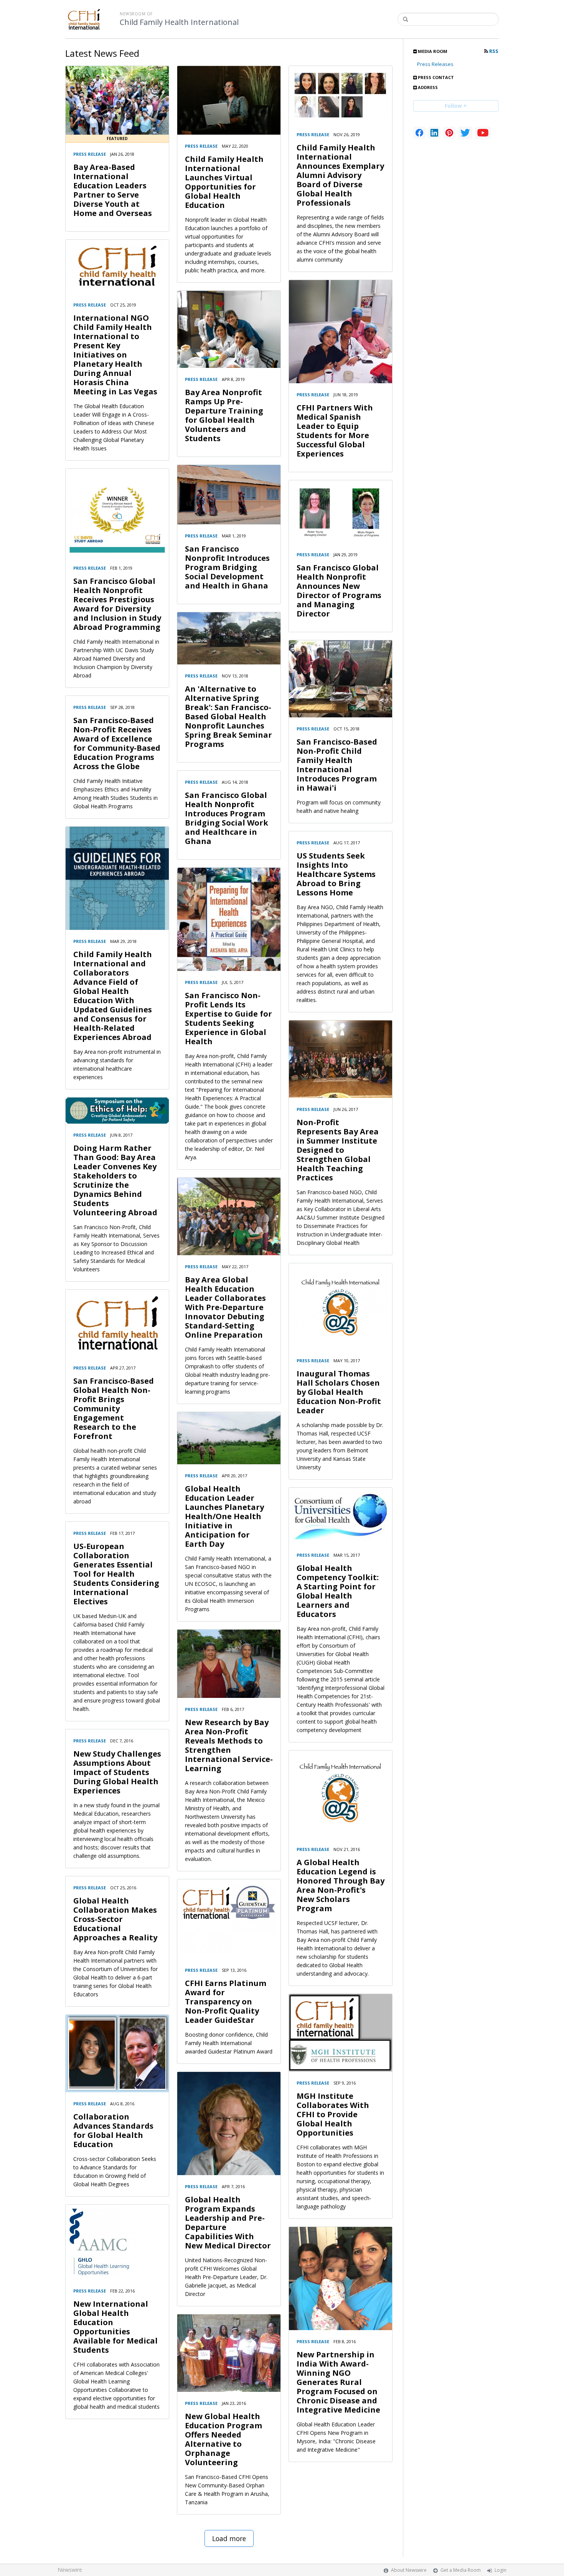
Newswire (70, 2570)
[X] (465, 133)
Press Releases (435, 64)
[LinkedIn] (434, 133)
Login (501, 2570)
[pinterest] (449, 133)
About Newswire (409, 2570)
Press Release (90, 154)
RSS (493, 51)
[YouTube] (483, 133)
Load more (229, 2538)
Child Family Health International (179, 22)
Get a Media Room (461, 2570)
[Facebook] (419, 133)
